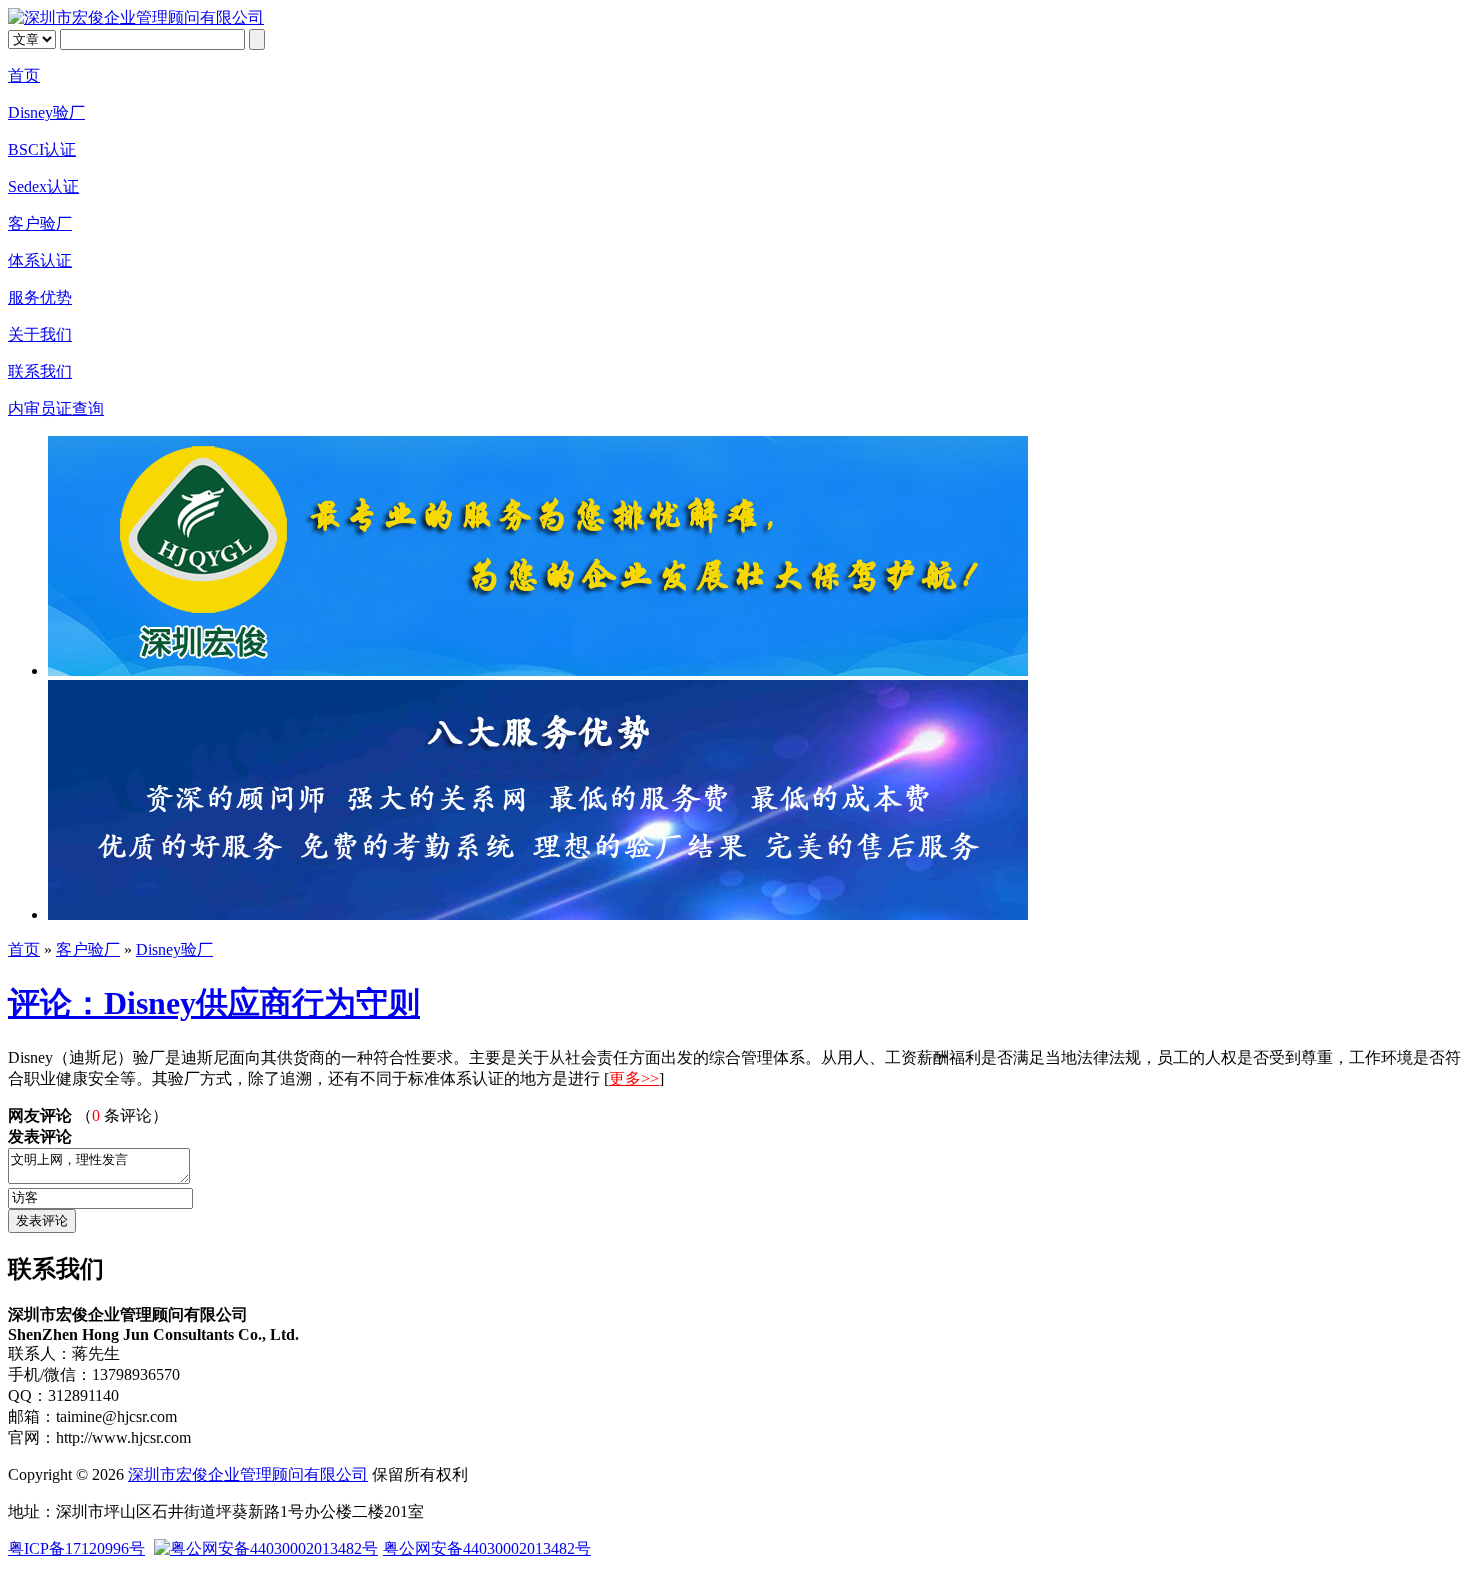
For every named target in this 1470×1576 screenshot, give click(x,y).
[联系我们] (538, 670)
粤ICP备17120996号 (76, 1548)
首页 (24, 75)
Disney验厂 (46, 112)
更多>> (634, 1078)
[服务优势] (538, 914)
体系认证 (40, 260)
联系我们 (40, 371)
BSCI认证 (42, 149)
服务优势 (40, 297)
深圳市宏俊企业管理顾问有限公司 (248, 1474)
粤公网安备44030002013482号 (487, 1548)
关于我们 (40, 334)
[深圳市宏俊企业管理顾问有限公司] (136, 17)
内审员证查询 (56, 408)
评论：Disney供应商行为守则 (214, 1003)
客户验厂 (40, 223)
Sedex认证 (43, 186)
